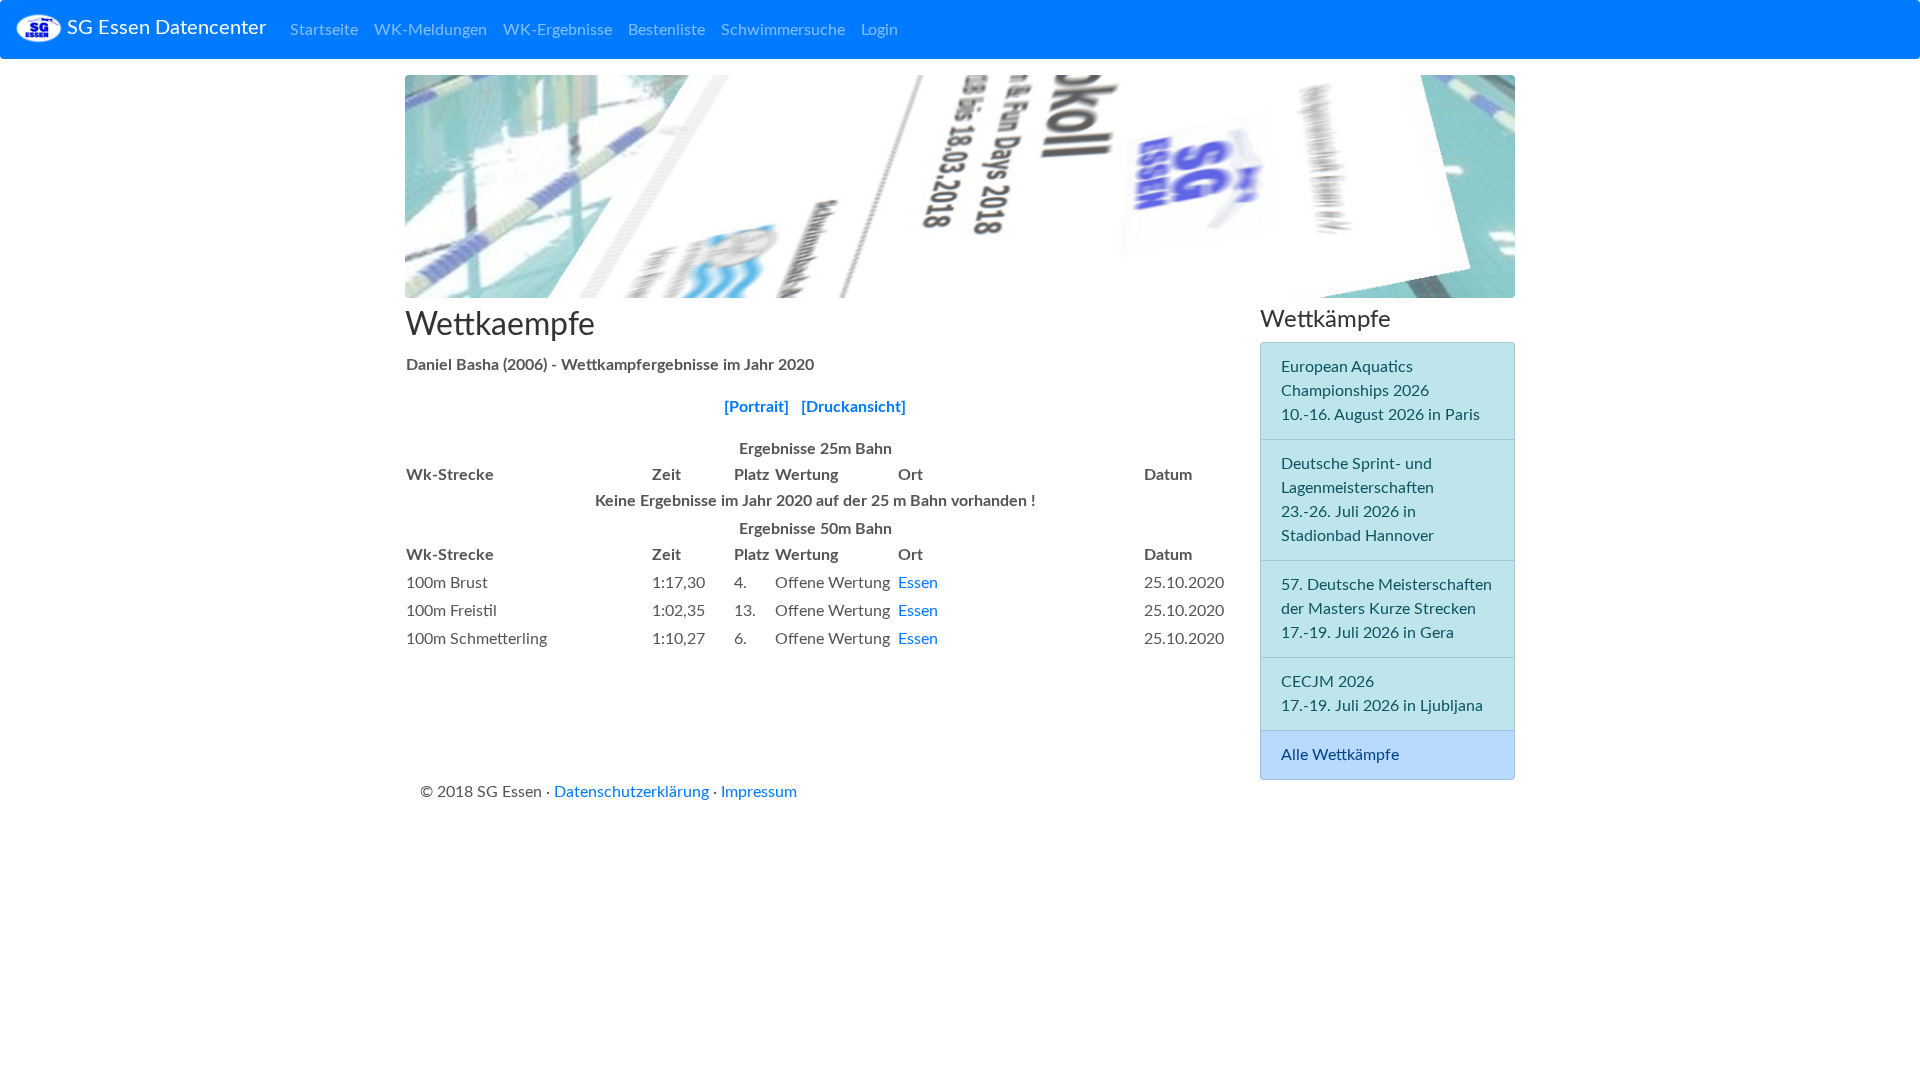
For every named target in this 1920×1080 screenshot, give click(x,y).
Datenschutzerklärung (631, 792)
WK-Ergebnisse (557, 30)
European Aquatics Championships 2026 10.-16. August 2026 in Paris (1380, 391)
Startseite (324, 30)
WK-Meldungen (430, 30)
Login (879, 30)
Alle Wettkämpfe (1340, 755)
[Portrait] (756, 407)
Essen (918, 583)
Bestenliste (666, 30)
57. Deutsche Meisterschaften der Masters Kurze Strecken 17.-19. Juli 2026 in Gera (1386, 609)
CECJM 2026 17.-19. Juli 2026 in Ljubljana (1382, 694)
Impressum (759, 792)
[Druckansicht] (853, 407)
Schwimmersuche (783, 30)
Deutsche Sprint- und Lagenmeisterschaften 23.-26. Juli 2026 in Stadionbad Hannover (1357, 500)
